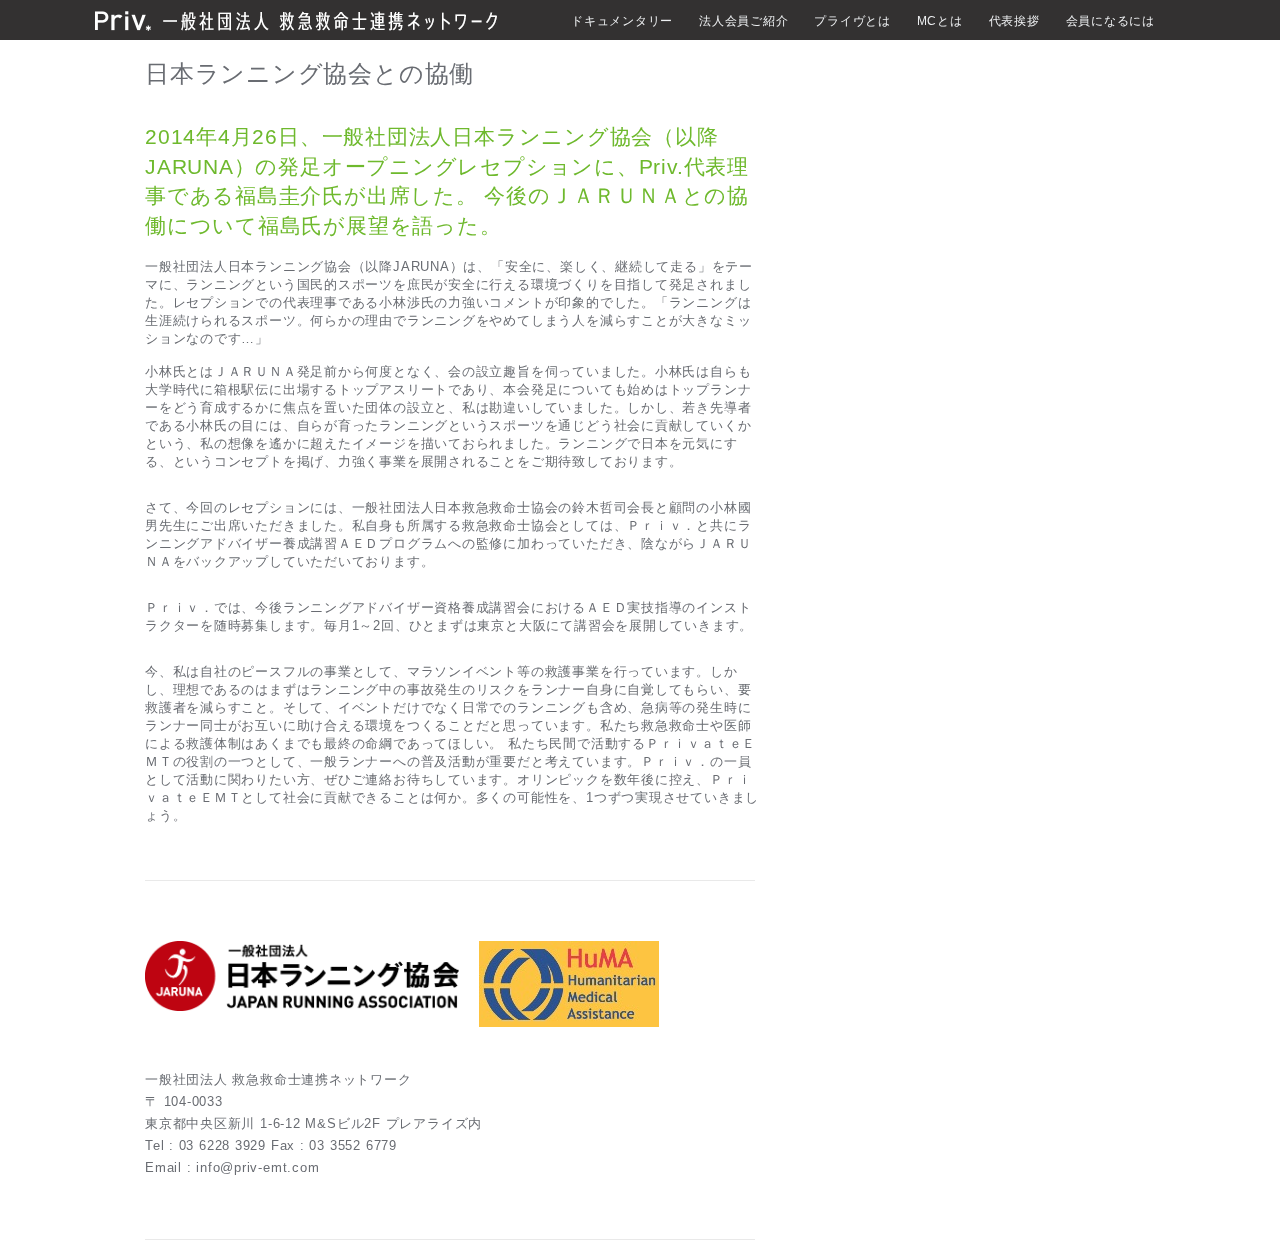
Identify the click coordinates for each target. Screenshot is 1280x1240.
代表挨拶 (1014, 21)
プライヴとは (852, 21)
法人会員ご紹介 (743, 21)
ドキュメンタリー (622, 21)
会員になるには (1110, 21)
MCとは (940, 21)
